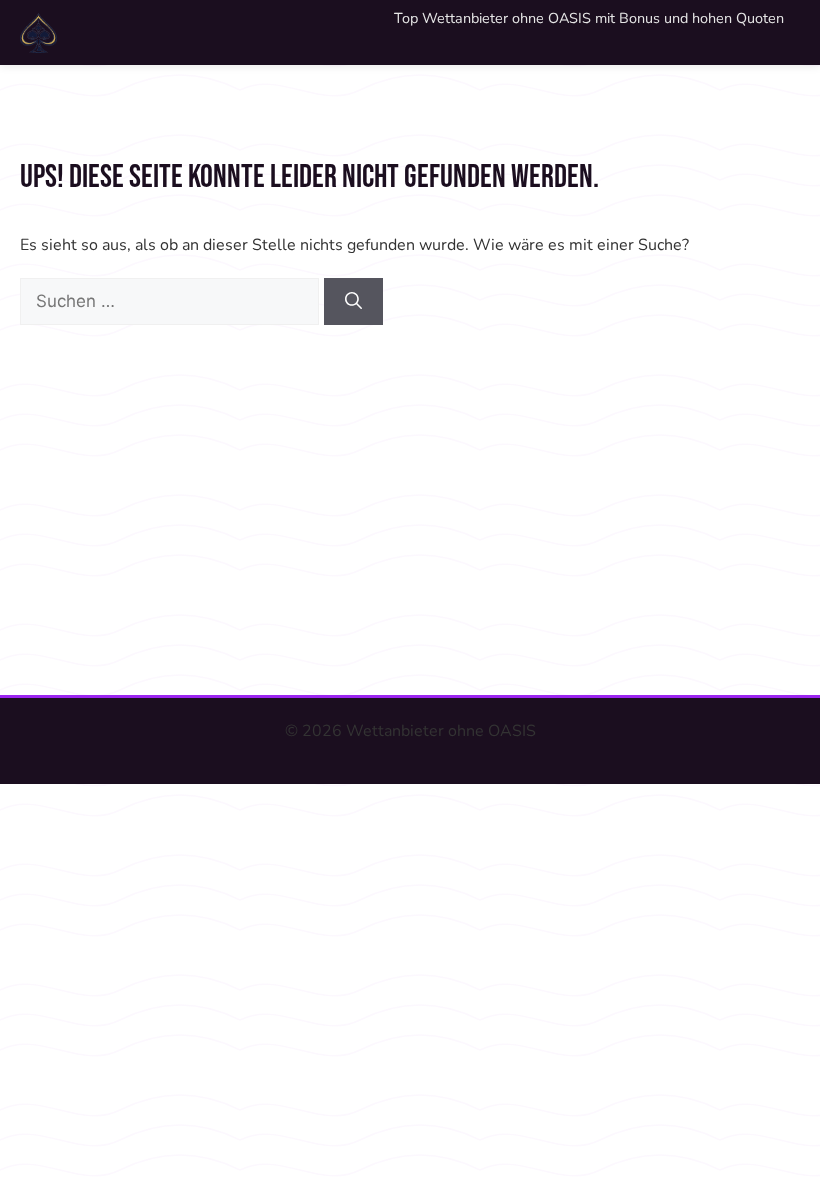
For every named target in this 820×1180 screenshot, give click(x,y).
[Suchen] (353, 302)
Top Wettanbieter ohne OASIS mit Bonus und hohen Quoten (589, 18)
